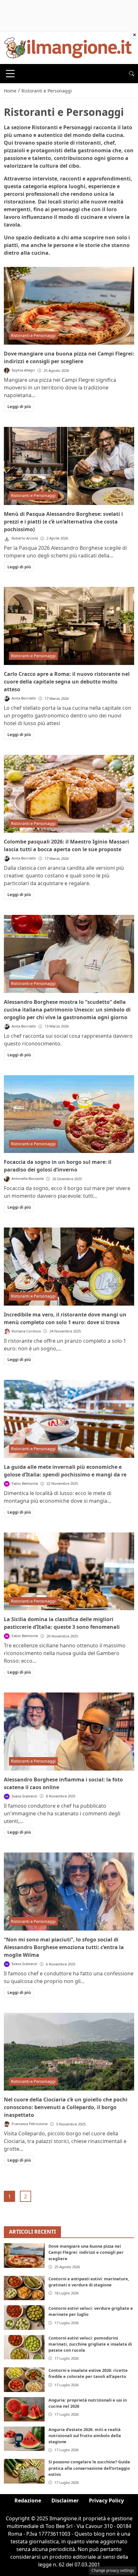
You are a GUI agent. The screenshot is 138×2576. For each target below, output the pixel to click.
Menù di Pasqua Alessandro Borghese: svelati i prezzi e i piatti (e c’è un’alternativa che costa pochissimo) (63, 522)
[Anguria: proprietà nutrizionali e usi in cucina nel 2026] (24, 2409)
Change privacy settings (113, 2570)
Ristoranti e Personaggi (33, 335)
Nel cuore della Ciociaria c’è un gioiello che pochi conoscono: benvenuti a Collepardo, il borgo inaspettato (66, 2107)
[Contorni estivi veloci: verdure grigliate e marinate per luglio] (24, 2317)
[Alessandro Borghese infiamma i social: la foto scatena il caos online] (69, 1732)
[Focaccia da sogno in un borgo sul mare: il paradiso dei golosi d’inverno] (69, 1114)
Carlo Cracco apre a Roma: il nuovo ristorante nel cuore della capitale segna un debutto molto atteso (67, 682)
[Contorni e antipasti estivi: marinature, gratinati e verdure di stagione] (24, 2288)
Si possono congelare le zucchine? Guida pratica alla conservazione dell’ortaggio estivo (89, 2468)
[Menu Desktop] (10, 74)
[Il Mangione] (68, 47)
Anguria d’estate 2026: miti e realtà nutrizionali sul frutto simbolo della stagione (85, 2436)
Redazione (28, 2500)
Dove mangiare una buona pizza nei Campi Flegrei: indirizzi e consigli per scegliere (86, 2252)
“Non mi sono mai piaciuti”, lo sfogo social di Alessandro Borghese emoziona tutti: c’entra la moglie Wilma (64, 1947)
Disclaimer (65, 2500)
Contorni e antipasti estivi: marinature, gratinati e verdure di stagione (89, 2282)
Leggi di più (19, 406)
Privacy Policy (106, 2500)
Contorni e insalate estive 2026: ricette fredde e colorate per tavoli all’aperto (88, 2373)
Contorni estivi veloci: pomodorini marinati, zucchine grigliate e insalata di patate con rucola (90, 2344)
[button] (132, 74)
